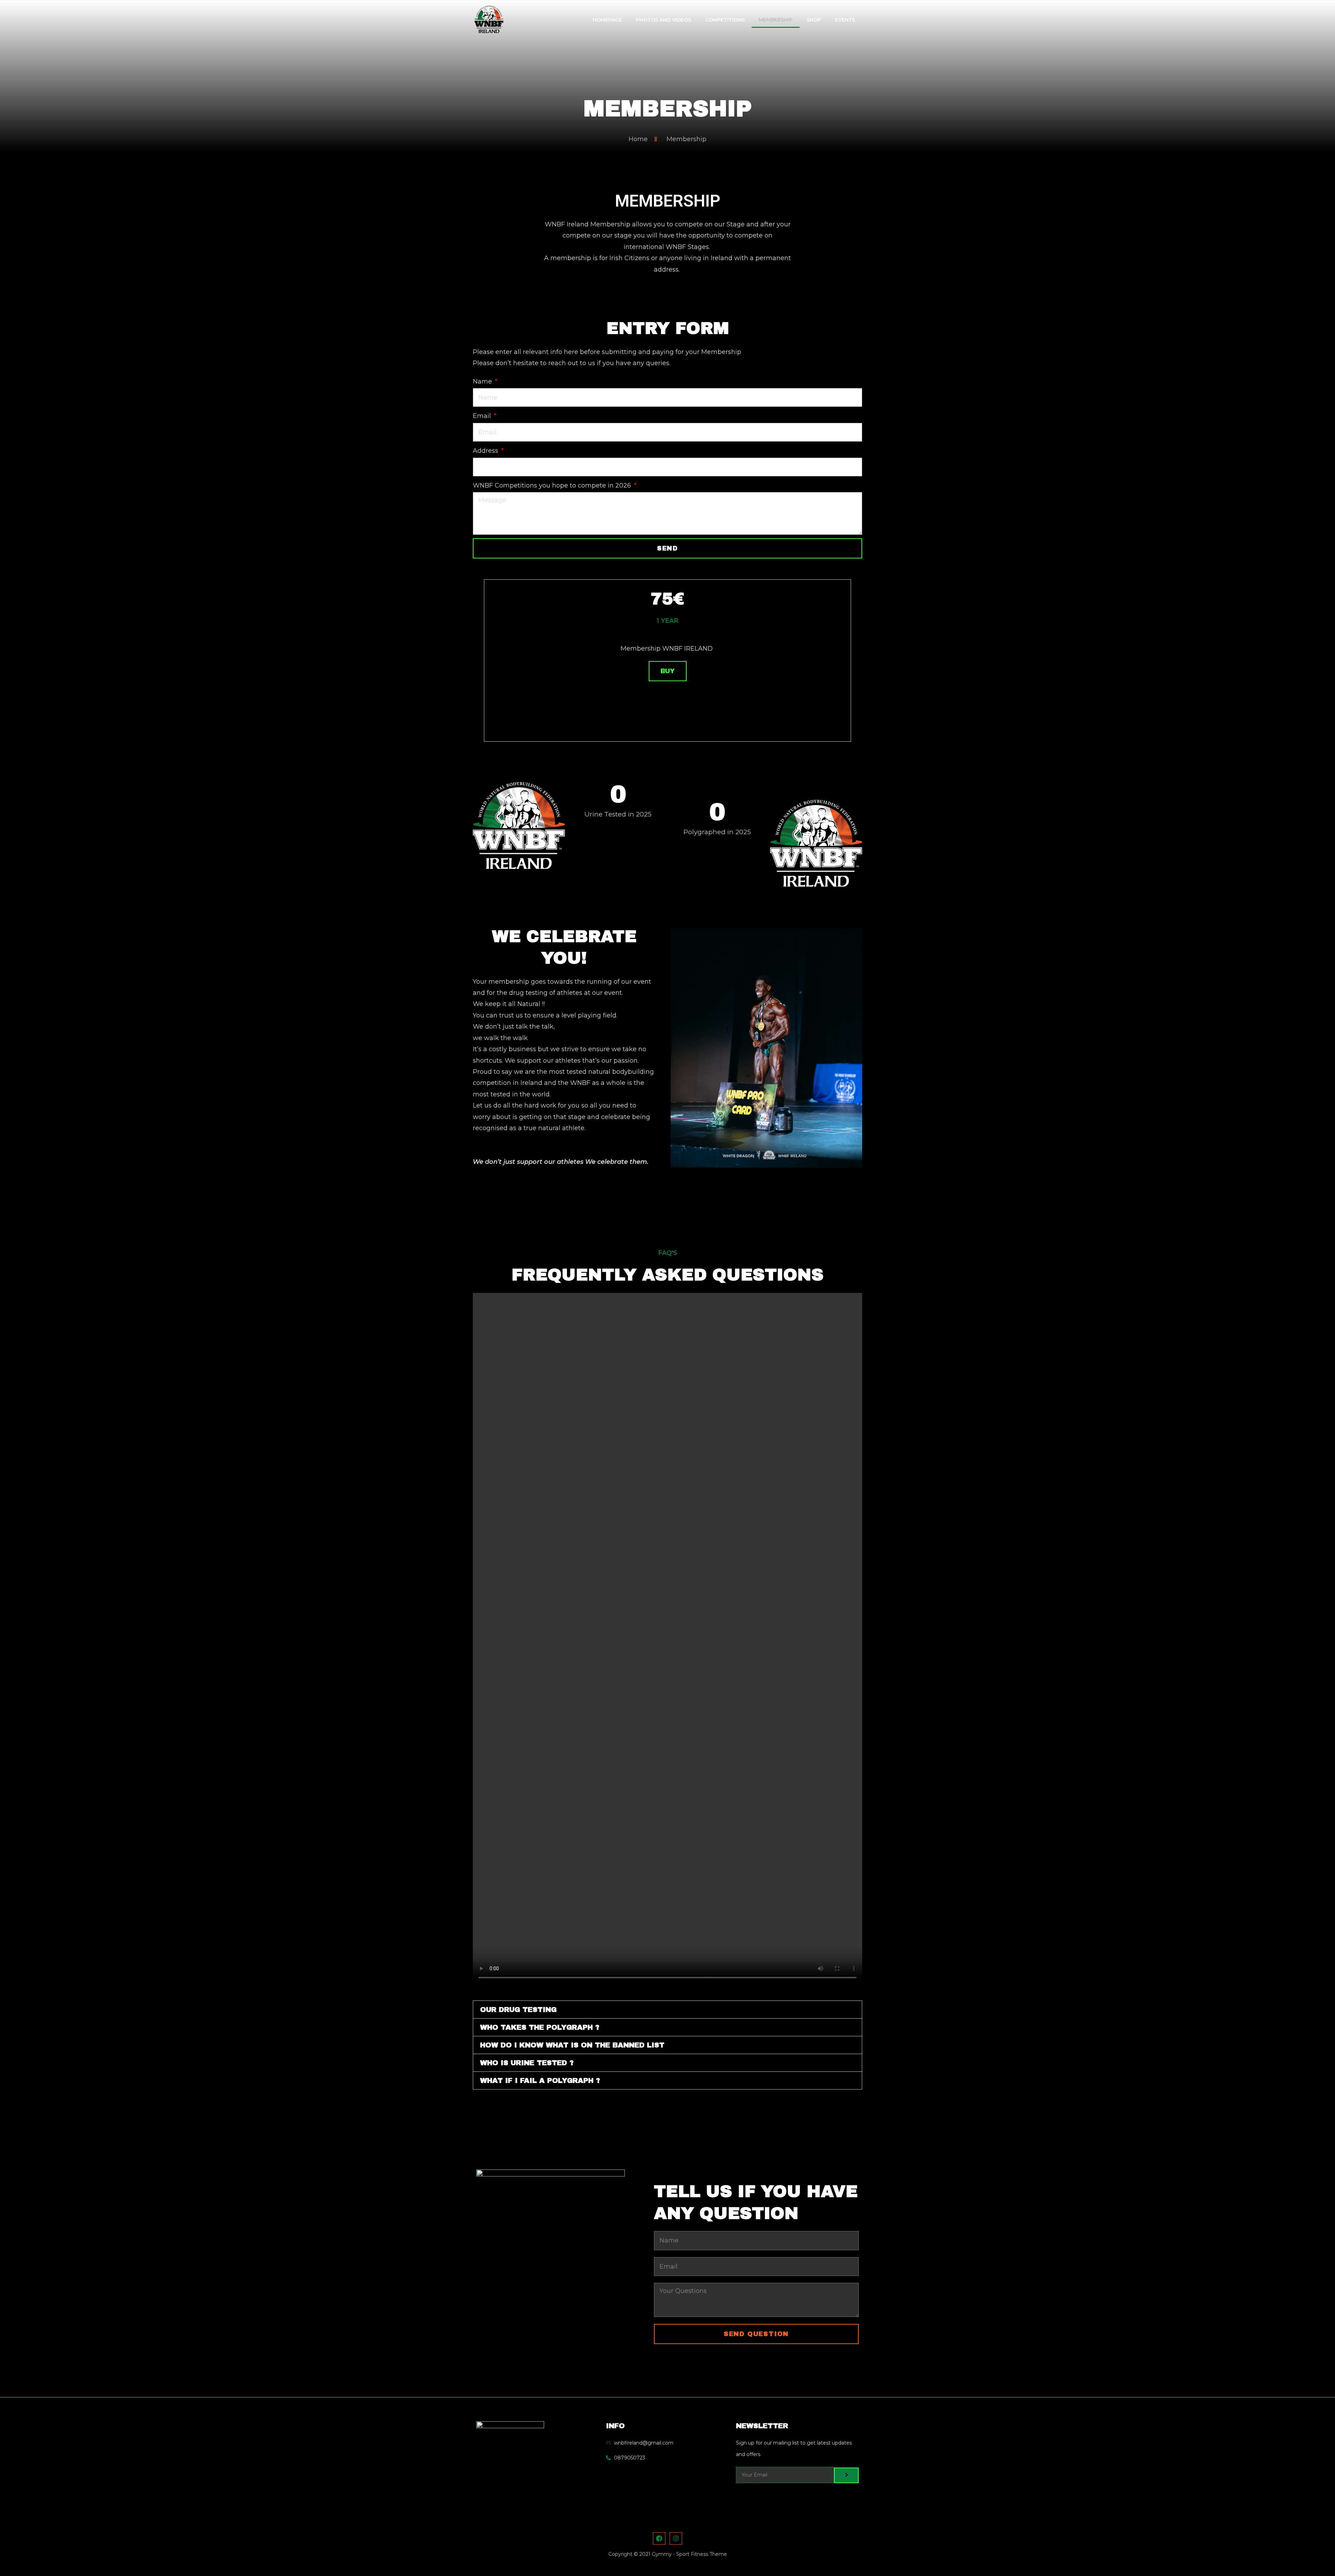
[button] (667, 2010)
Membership (776, 20)
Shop (814, 20)
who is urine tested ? (527, 2063)
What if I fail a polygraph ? (540, 2080)
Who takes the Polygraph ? (540, 2027)
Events (845, 20)
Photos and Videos (664, 20)
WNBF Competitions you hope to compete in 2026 (553, 485)
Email (483, 416)
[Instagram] (676, 2538)
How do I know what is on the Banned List (572, 2045)
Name (483, 381)
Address (486, 451)
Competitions (725, 20)
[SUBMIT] (846, 2475)
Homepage (607, 20)
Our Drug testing (518, 2010)
